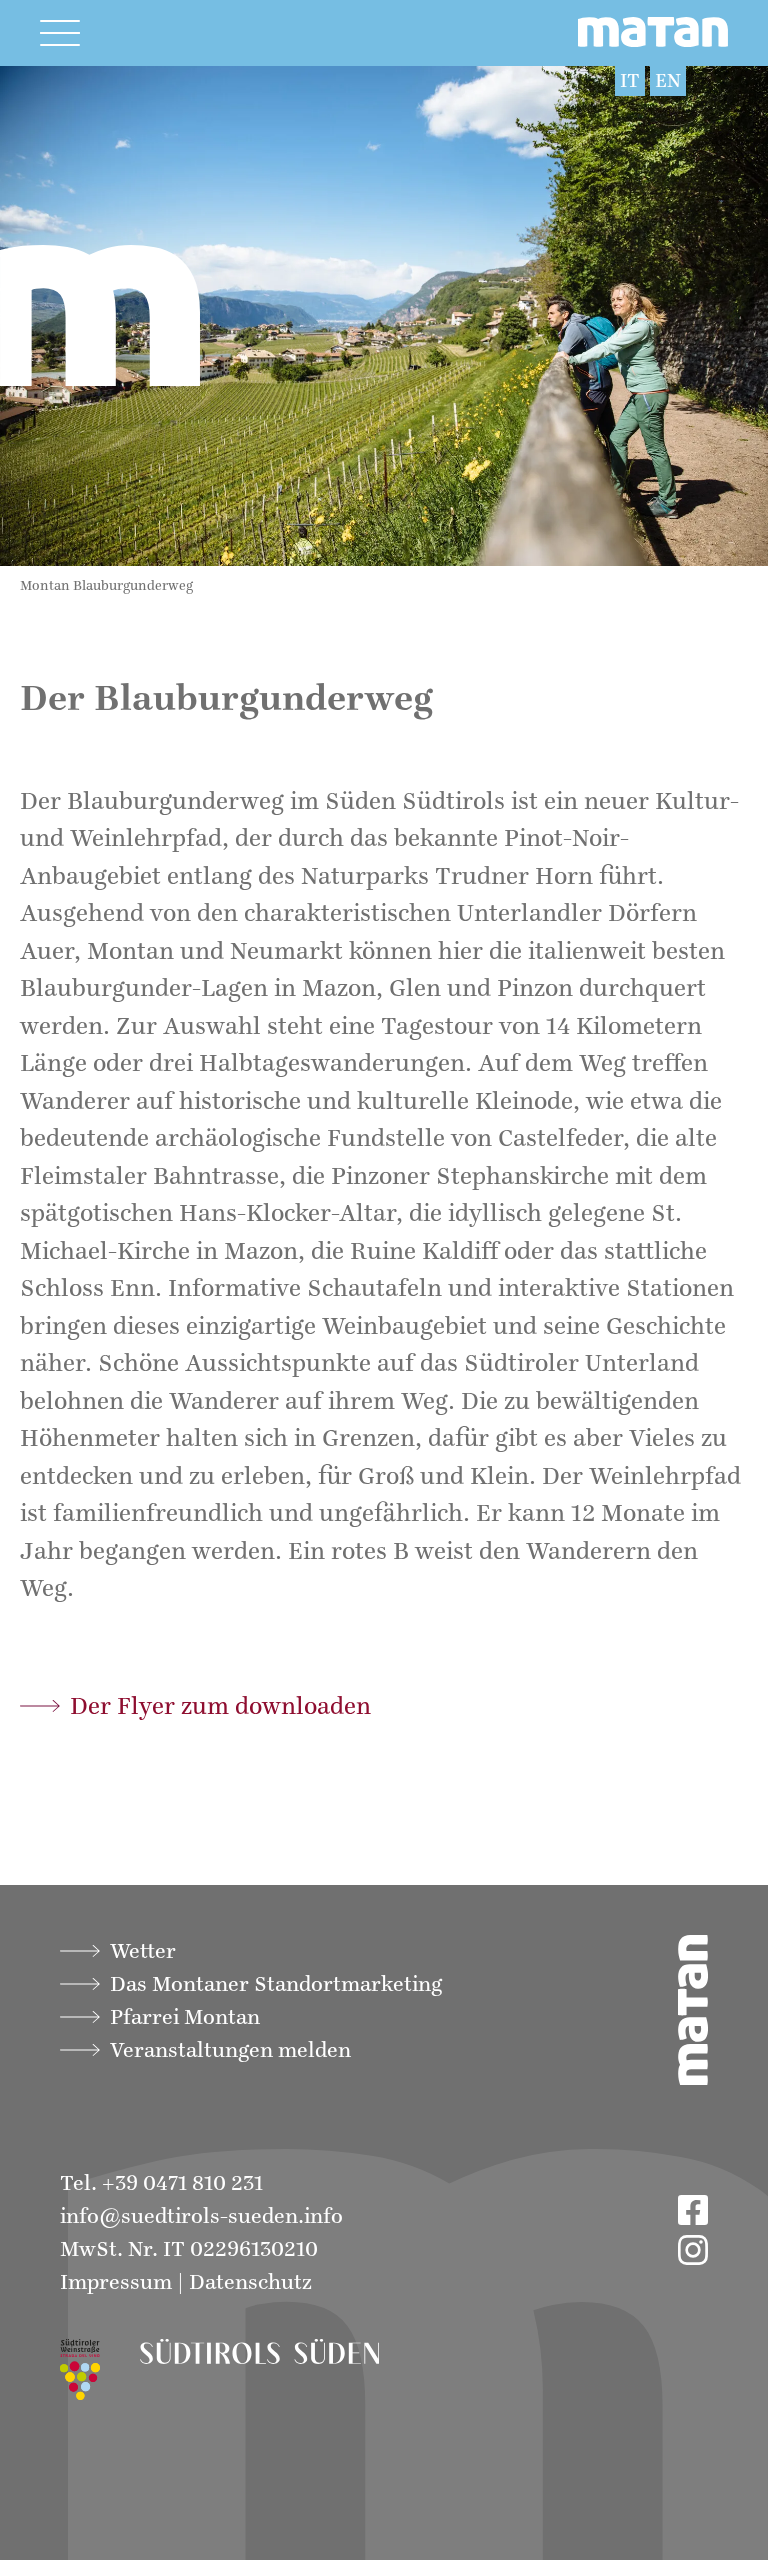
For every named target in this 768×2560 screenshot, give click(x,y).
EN (668, 81)
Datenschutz (250, 2282)
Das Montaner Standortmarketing (276, 1984)
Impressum (116, 2282)
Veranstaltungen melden (230, 2050)
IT (630, 81)
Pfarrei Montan (185, 2017)
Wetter (143, 1951)
